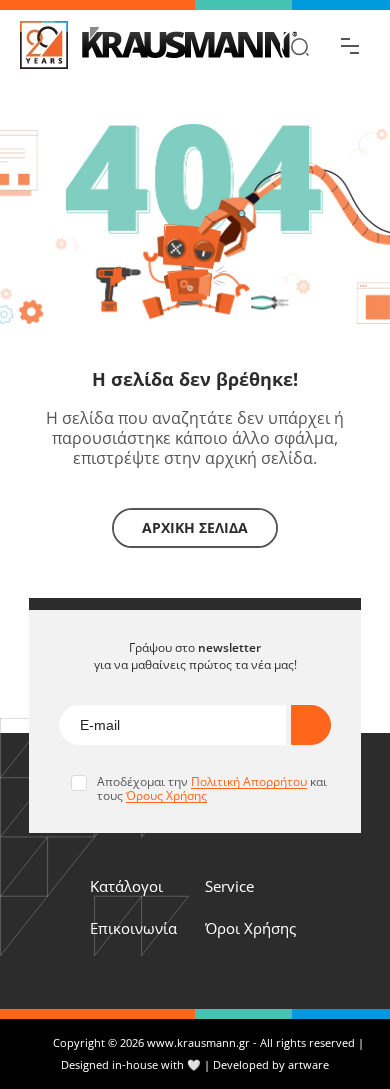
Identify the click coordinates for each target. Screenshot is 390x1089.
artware (308, 1064)
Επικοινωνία (133, 928)
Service (229, 886)
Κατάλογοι (126, 886)
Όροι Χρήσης (250, 928)
